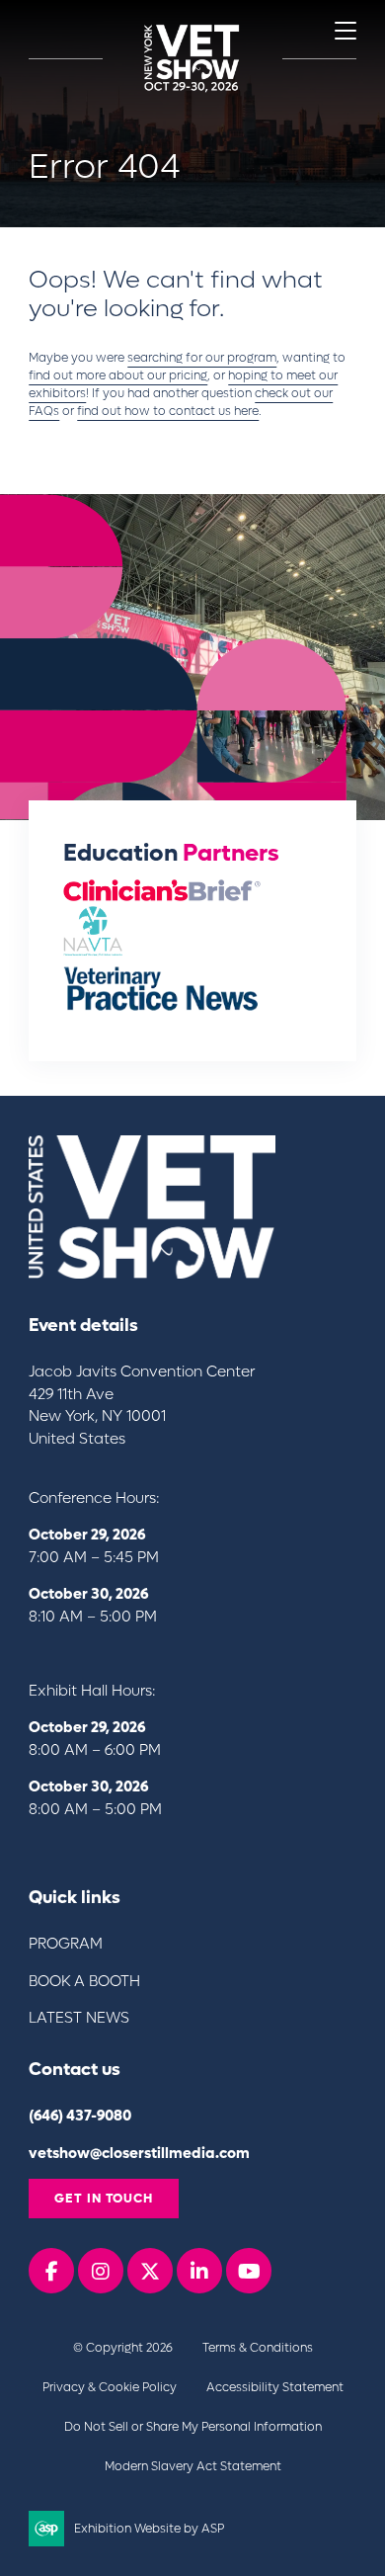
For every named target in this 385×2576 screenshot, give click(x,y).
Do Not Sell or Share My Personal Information (193, 2427)
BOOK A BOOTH (84, 1981)
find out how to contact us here (168, 411)
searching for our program (202, 358)
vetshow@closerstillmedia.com (139, 2153)
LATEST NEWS (79, 2018)
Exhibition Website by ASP (149, 2529)
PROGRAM (66, 1944)
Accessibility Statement (275, 2387)
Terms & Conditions (258, 2348)
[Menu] (346, 31)
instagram (101, 2271)
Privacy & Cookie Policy (110, 2387)
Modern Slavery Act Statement (193, 2466)
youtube (249, 2271)
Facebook (51, 2271)
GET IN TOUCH (104, 2198)
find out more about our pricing (118, 375)
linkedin (199, 2271)
